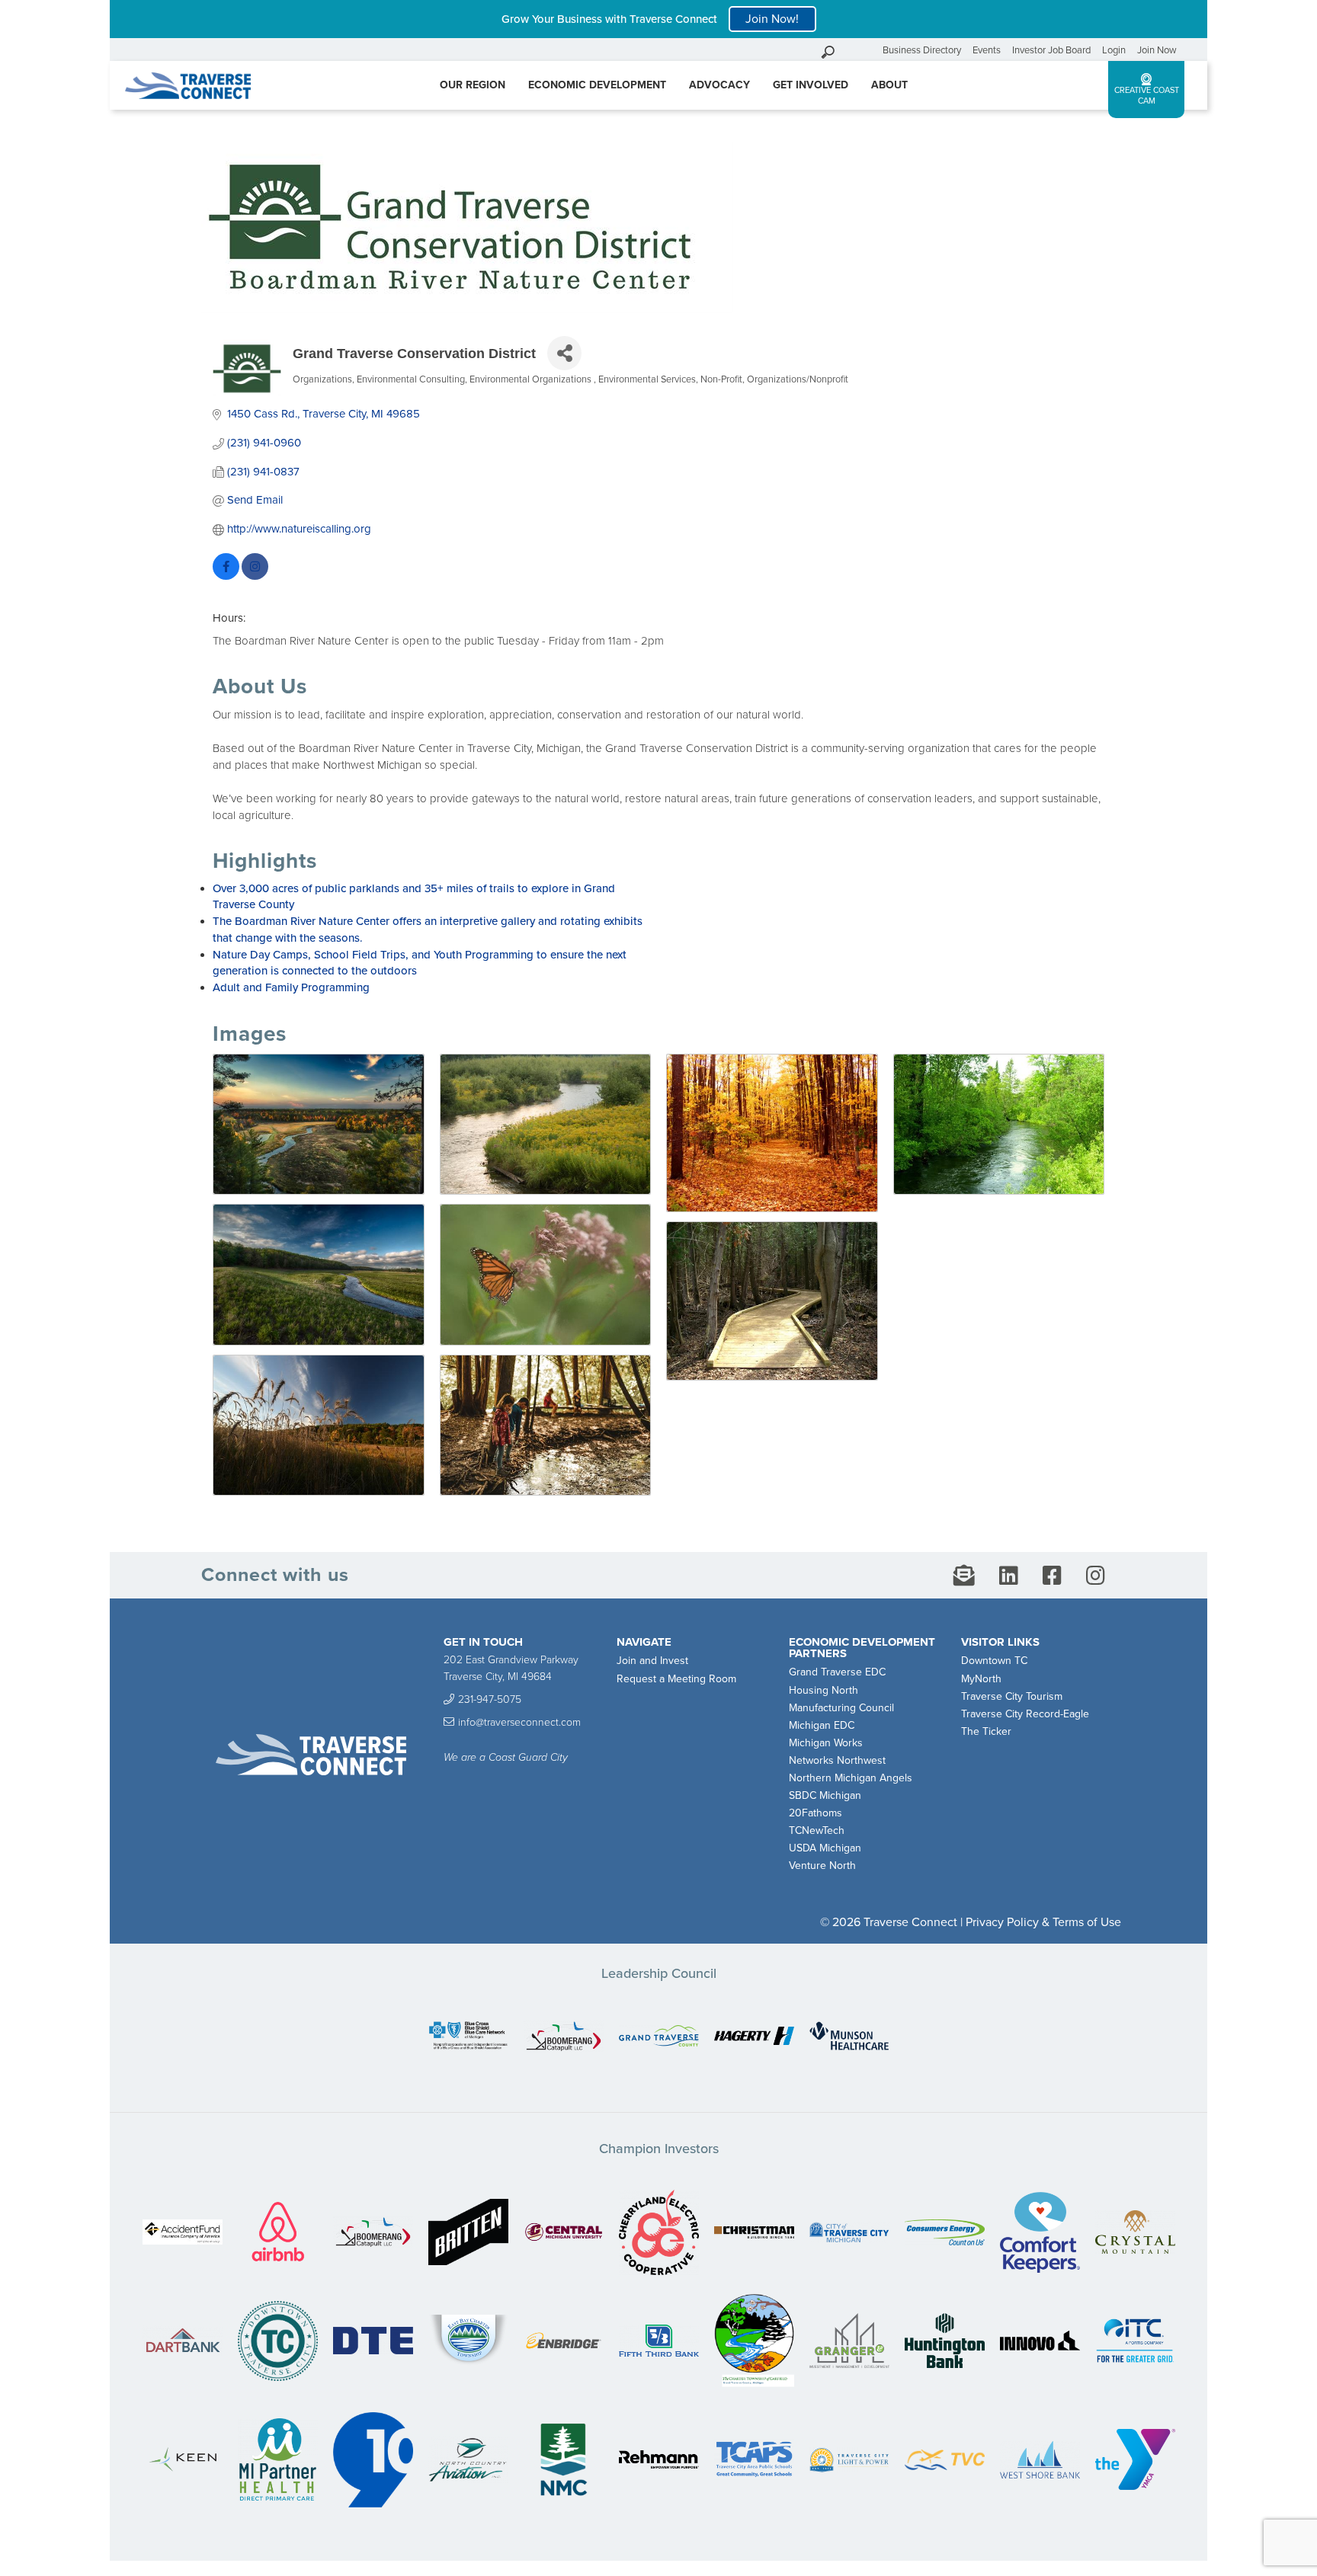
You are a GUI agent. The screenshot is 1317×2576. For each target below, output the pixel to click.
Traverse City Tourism (1012, 1696)
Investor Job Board (1051, 50)
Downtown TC (994, 1661)
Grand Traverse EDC (837, 1672)
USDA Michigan (825, 1848)
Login (1114, 50)
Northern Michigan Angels (851, 1778)
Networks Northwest (837, 1760)
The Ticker (986, 1731)
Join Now (1157, 50)
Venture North (822, 1866)
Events (987, 50)
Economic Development (597, 85)
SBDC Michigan (825, 1795)
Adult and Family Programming (291, 987)
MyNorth (981, 1679)
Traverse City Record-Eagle (1025, 1714)
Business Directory (922, 50)
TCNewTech (817, 1830)
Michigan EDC (822, 1725)
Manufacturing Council (841, 1708)
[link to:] (468, 2037)
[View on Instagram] (255, 576)
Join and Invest (652, 1661)
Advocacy (719, 85)
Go (867, 50)
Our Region (473, 85)
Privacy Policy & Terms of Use (1043, 1922)
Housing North (824, 1690)
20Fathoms (816, 1813)
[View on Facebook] (226, 576)
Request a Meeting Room (676, 1679)
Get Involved (811, 85)
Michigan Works (826, 1743)
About (889, 85)
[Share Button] (564, 353)
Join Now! (772, 19)
